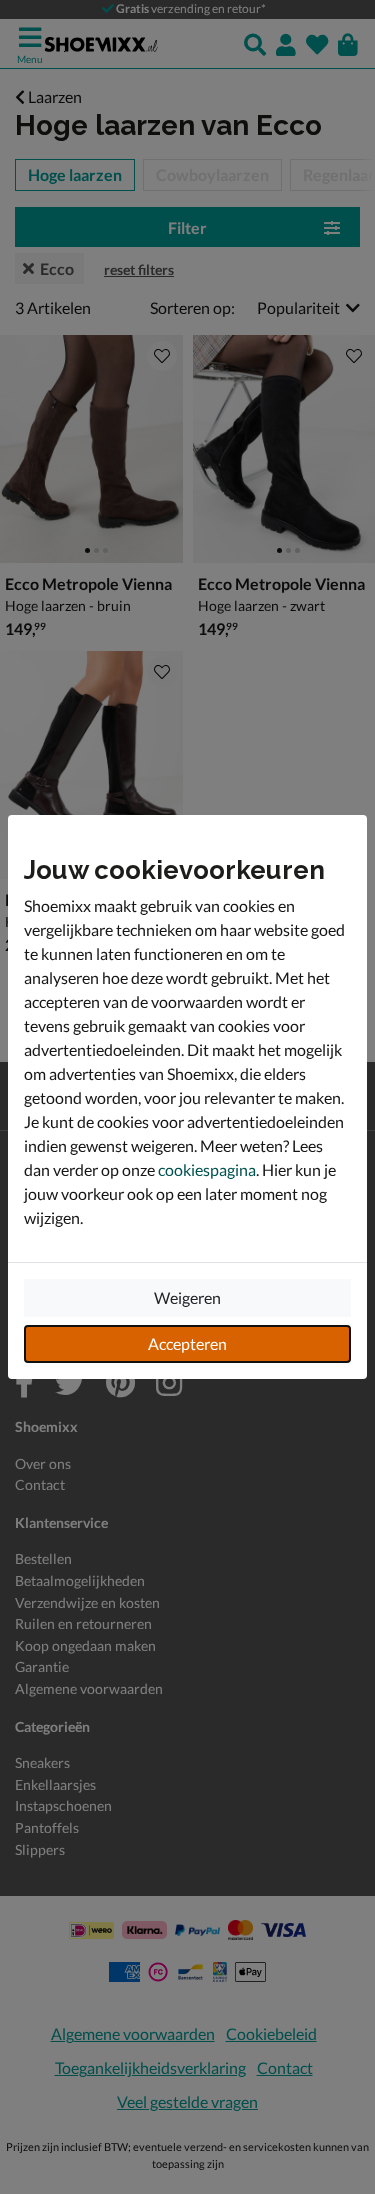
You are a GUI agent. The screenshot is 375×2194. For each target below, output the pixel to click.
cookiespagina (207, 1169)
